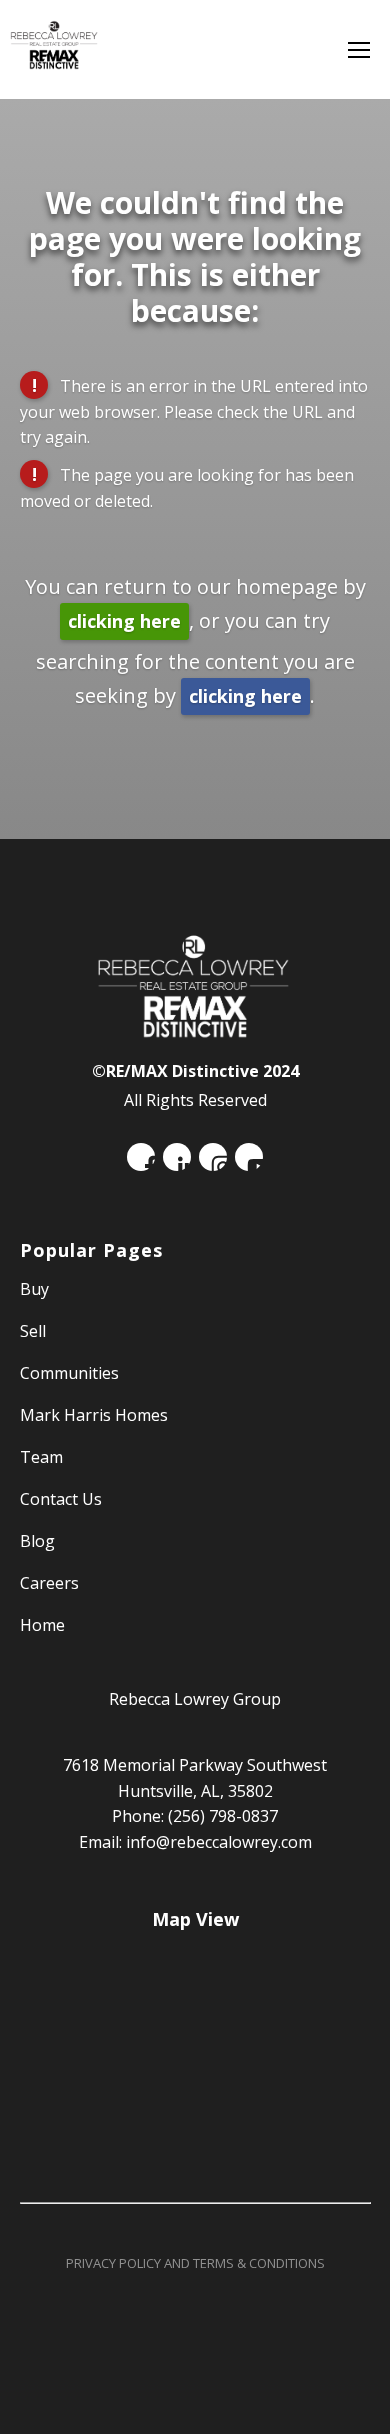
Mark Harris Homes (94, 1415)
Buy (34, 1289)
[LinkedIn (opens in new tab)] (177, 1157)
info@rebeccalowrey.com (219, 1842)
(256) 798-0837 (223, 1816)
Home (42, 1625)
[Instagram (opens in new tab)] (213, 1157)
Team (41, 1457)
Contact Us (61, 1499)
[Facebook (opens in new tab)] (141, 1157)
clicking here (124, 621)
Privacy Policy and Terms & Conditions (195, 2263)
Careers (49, 1583)
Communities (69, 1373)
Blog (37, 1541)
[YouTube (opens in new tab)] (249, 1157)
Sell (33, 1331)
